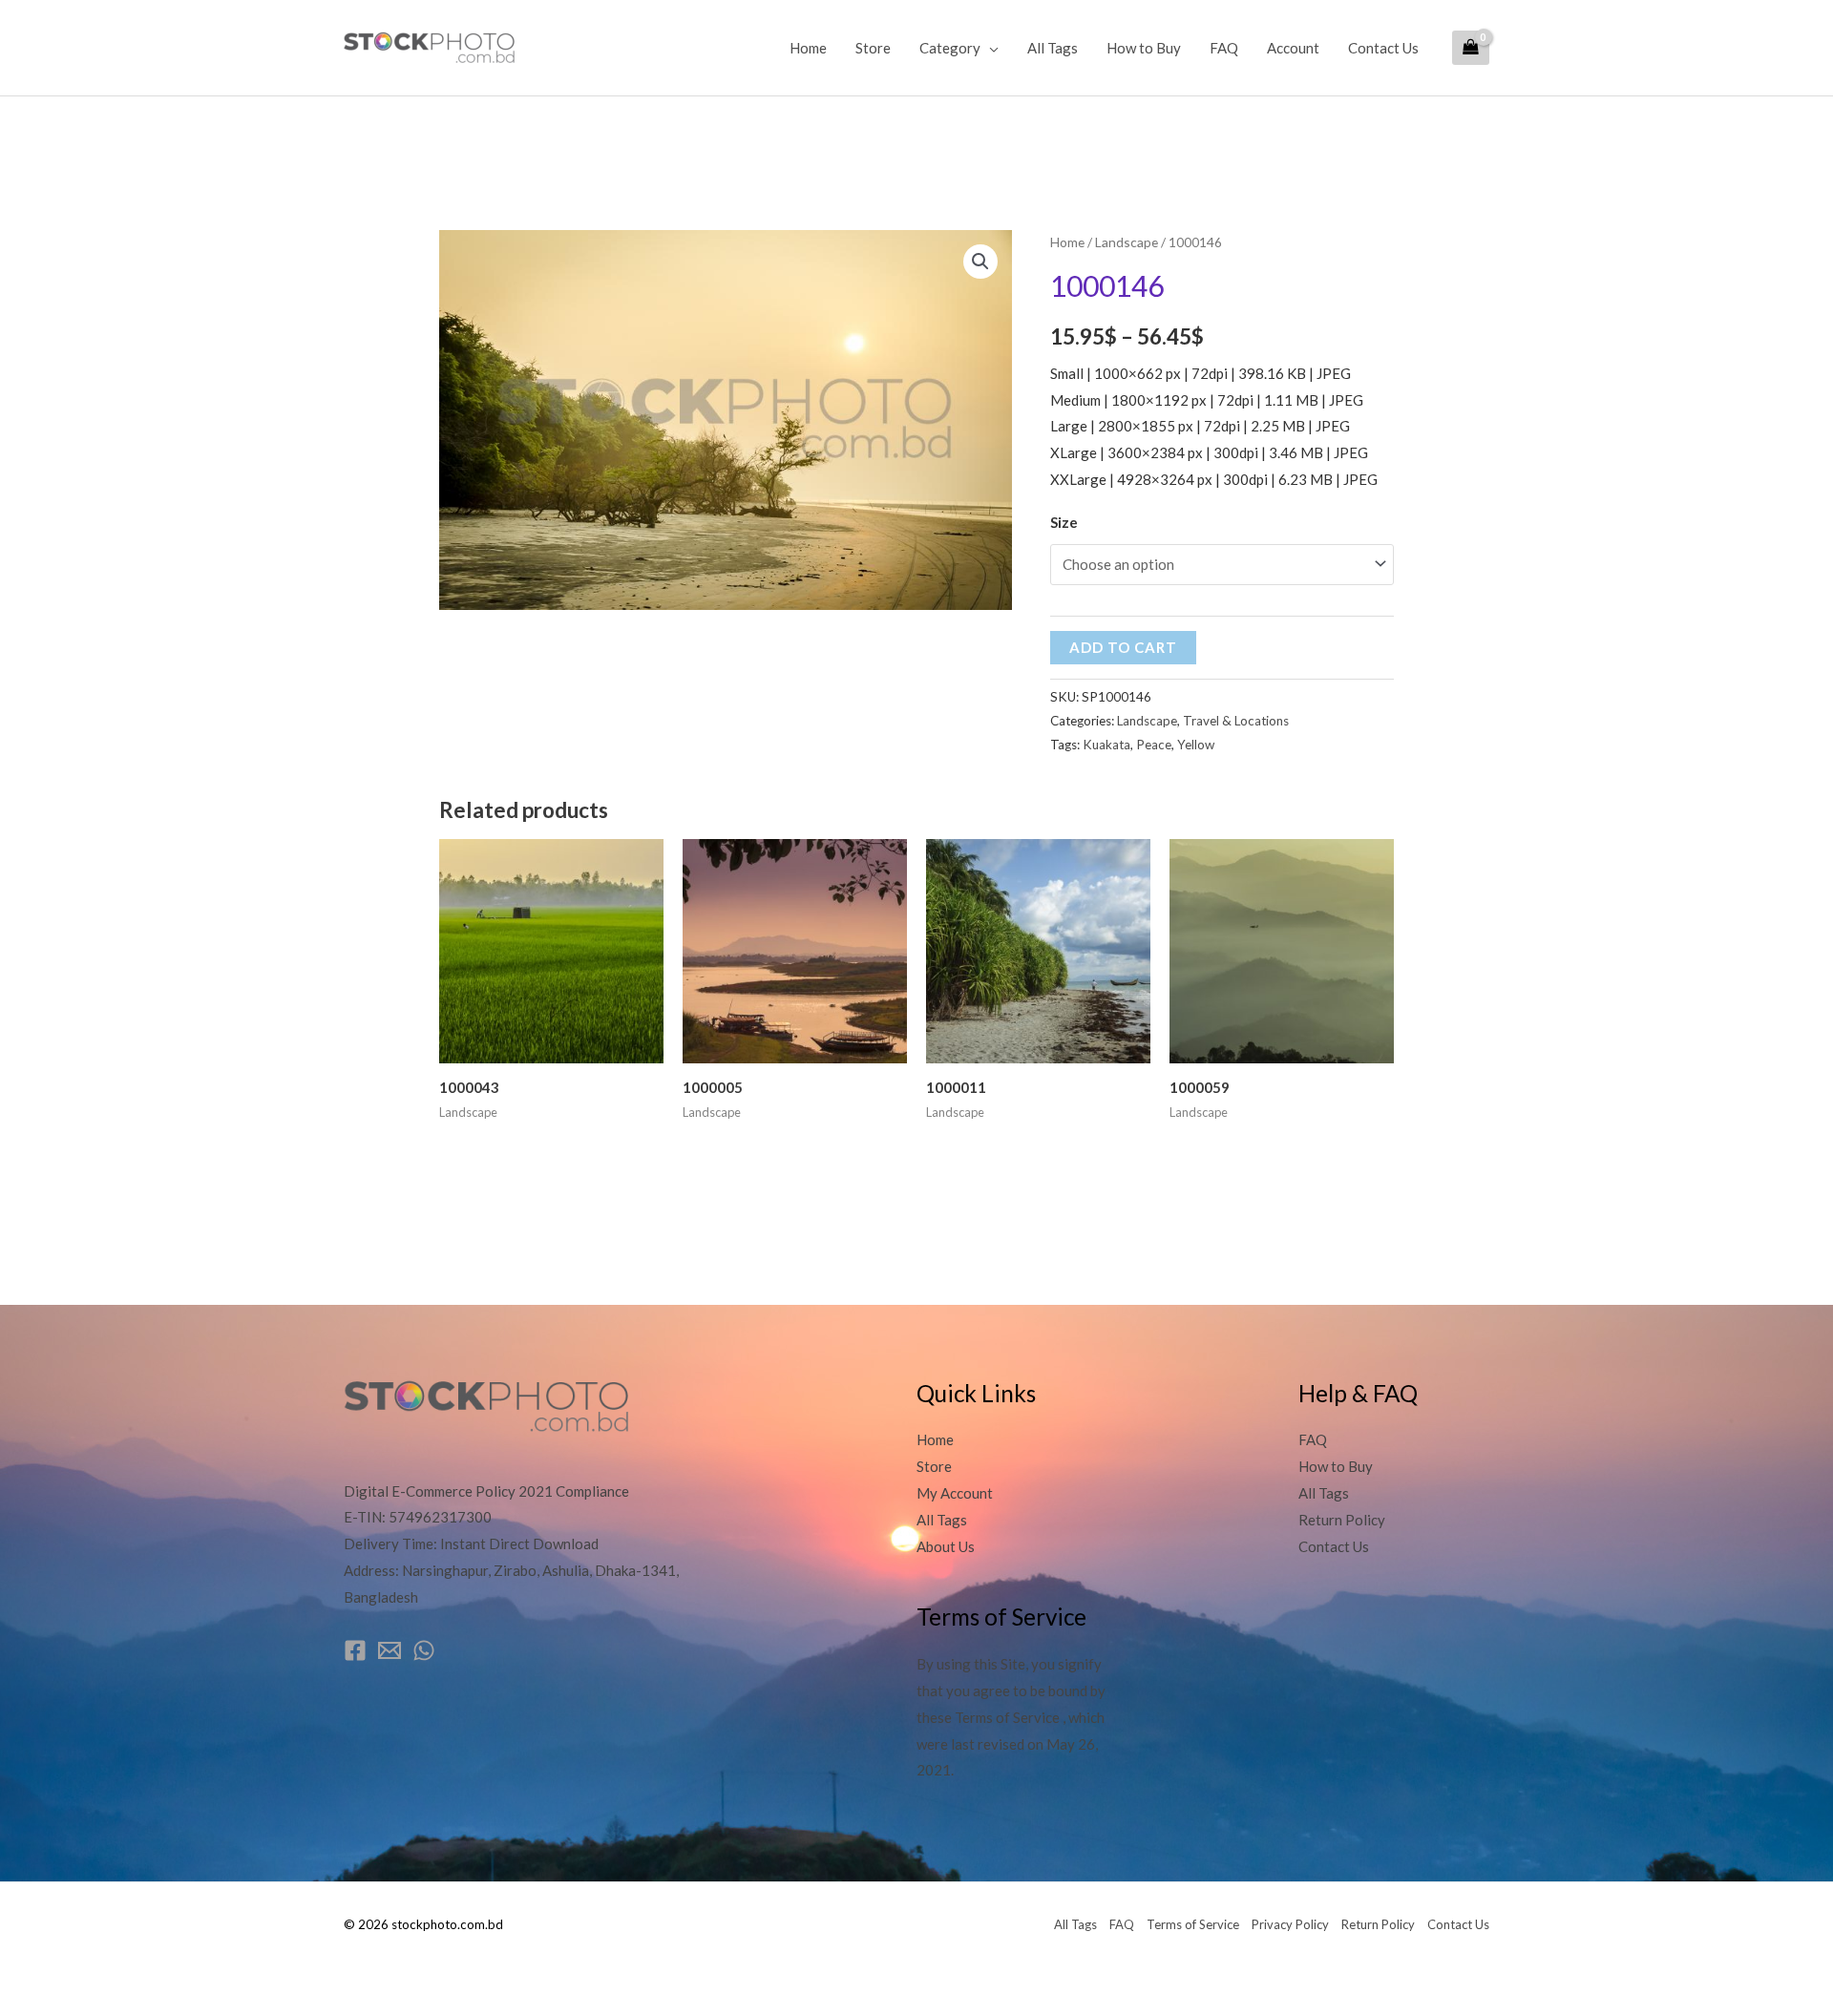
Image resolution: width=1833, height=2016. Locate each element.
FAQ (1224, 48)
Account (1293, 48)
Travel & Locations (1236, 721)
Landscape (1127, 242)
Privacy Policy (1290, 1924)
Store (873, 48)
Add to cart (1123, 647)
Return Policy (1342, 1520)
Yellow (1196, 745)
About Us (946, 1546)
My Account (955, 1493)
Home (808, 48)
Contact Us (1383, 48)
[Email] (390, 1650)
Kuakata (1106, 745)
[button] (980, 262)
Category (950, 48)
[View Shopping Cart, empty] (1471, 48)
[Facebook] (355, 1650)
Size (1064, 522)
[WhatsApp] (424, 1650)
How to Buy (1144, 48)
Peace (1154, 745)
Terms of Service (1193, 1924)
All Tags (1053, 48)
